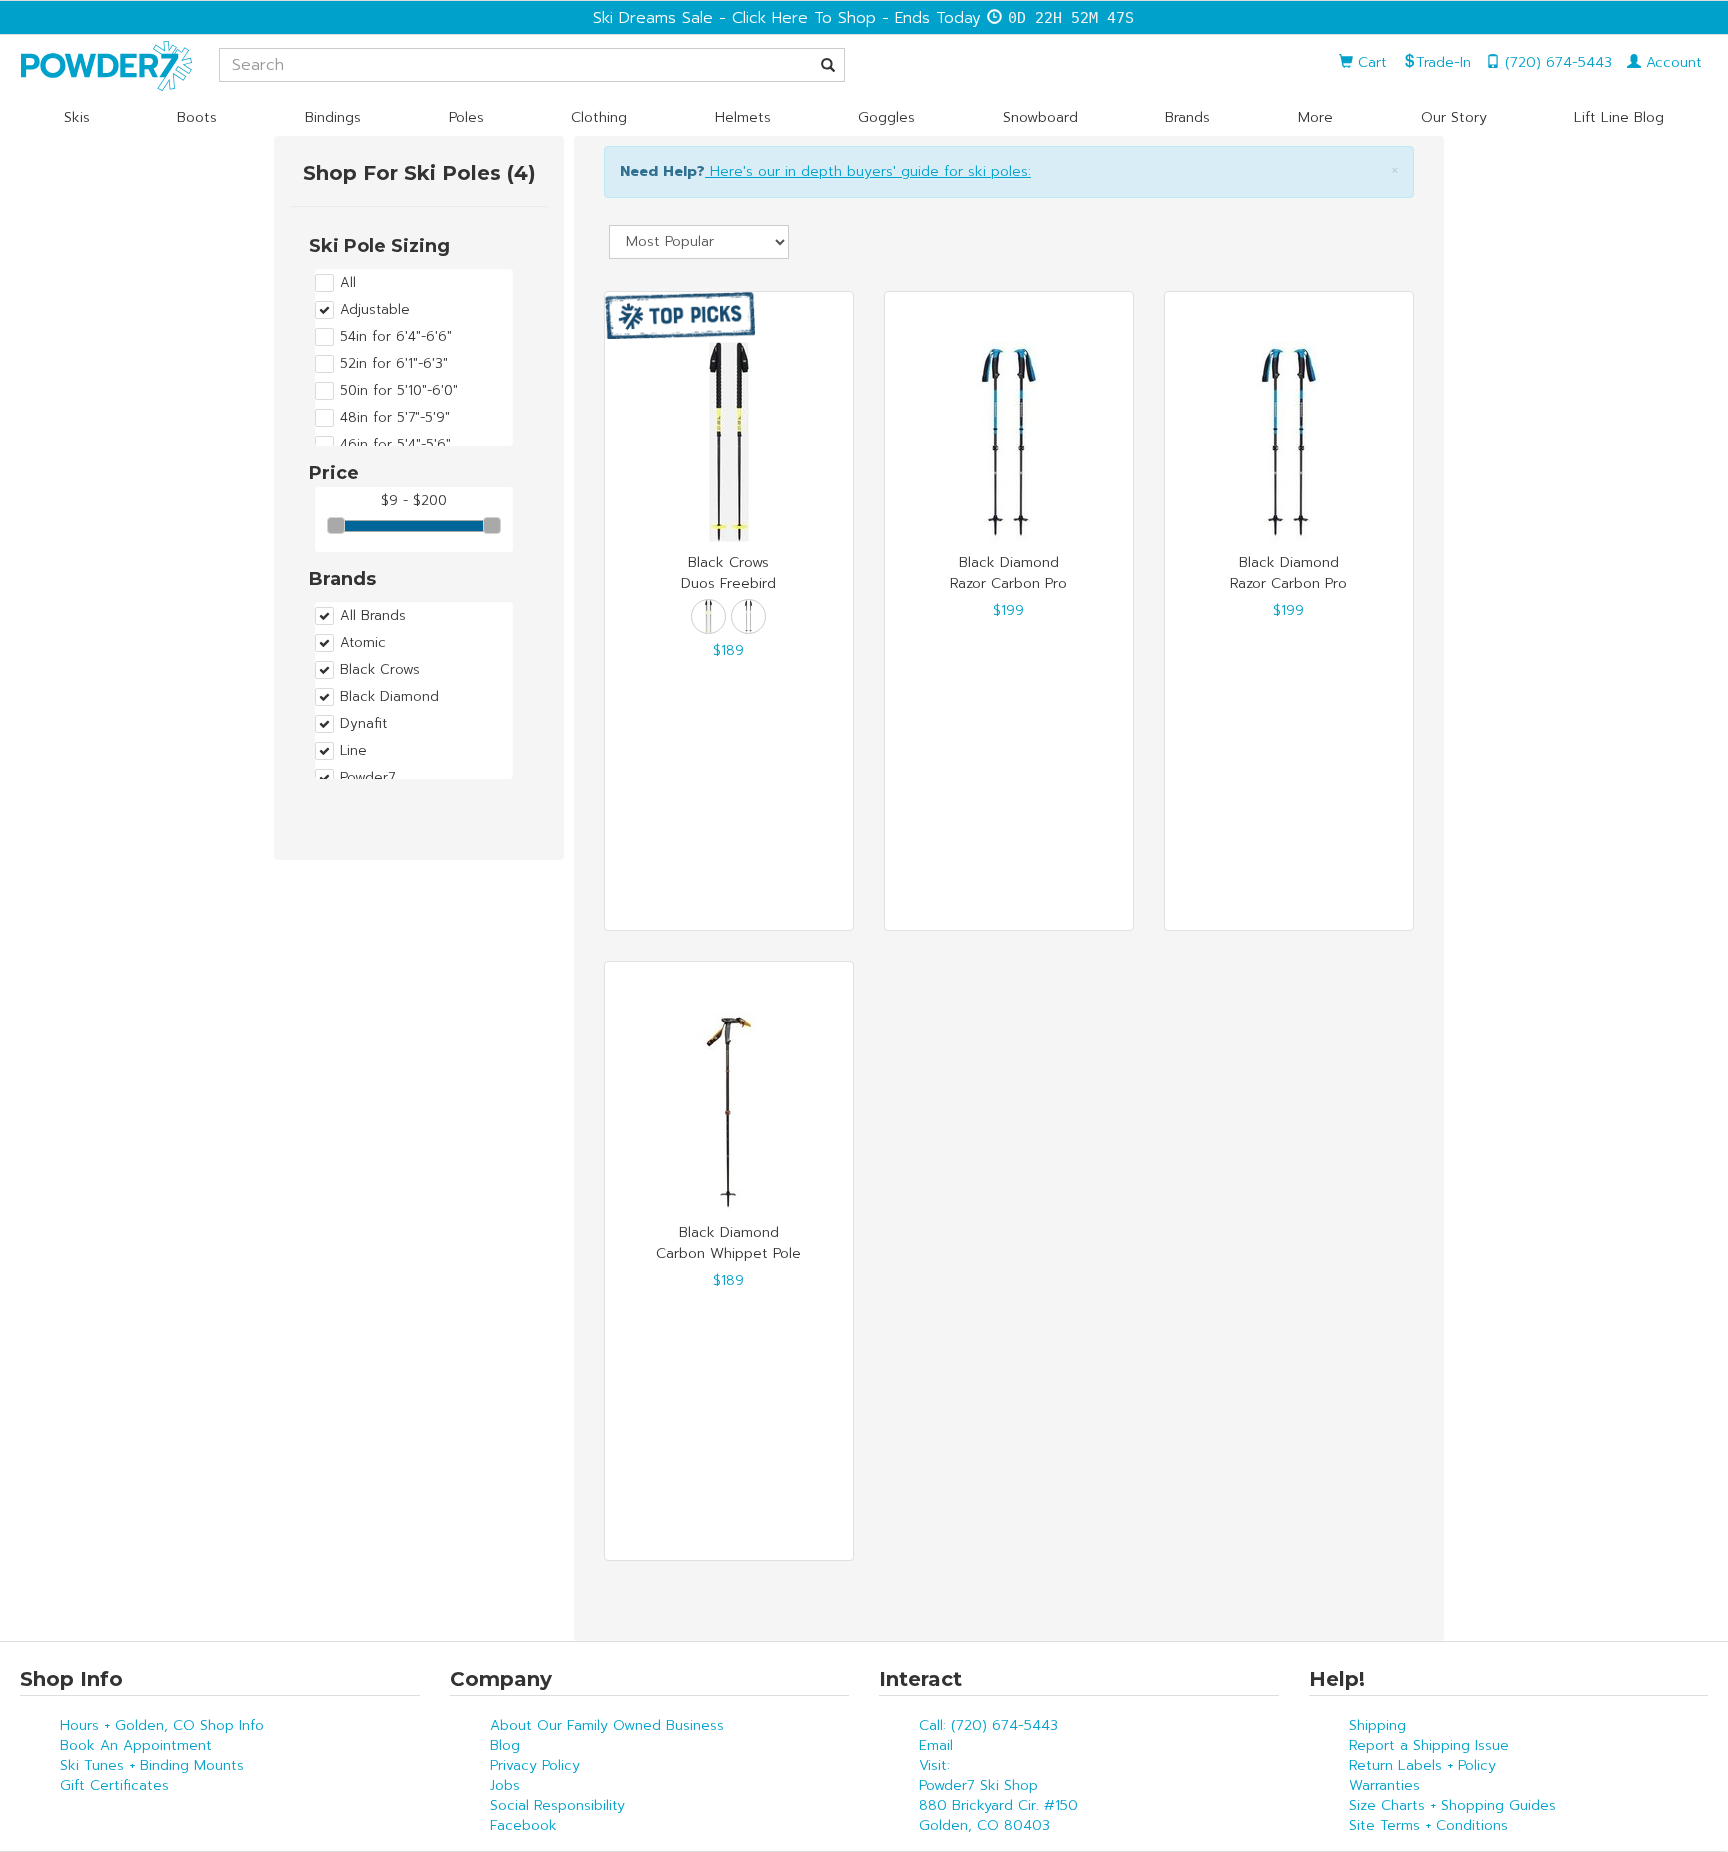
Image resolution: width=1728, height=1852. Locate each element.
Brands (1187, 117)
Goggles (886, 117)
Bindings (333, 117)
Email (936, 1745)
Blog (505, 1745)
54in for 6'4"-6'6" (396, 337)
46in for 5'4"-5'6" (395, 445)
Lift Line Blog (1619, 117)
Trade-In (1443, 62)
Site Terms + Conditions (1428, 1825)
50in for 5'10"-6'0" (399, 391)
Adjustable (375, 310)
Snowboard (1040, 117)
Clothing (599, 117)
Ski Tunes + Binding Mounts (152, 1765)
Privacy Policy (535, 1765)
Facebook (523, 1825)
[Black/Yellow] (708, 616)
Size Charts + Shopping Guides (1452, 1805)
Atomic (363, 643)
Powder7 (367, 778)
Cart (1370, 62)
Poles (466, 117)
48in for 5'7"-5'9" (395, 418)
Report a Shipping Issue (1429, 1745)
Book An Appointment (136, 1745)
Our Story (1454, 117)
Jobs (505, 1785)
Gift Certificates (114, 1785)
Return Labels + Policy (1422, 1765)
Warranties (1384, 1785)
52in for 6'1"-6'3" (394, 364)
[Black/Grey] (748, 616)
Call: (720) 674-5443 (988, 1725)
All (348, 283)
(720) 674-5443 (1556, 62)
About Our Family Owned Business (607, 1725)
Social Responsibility (557, 1805)
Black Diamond (389, 697)
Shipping (1377, 1725)
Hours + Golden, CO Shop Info (162, 1725)
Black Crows (380, 670)
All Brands (373, 616)
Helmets (743, 117)
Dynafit (363, 724)
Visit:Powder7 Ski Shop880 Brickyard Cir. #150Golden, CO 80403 (998, 1795)
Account (1671, 62)
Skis (77, 117)
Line (353, 751)
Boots (197, 117)
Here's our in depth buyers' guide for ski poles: (868, 171)
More (1315, 117)
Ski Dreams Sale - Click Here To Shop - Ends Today (787, 17)
